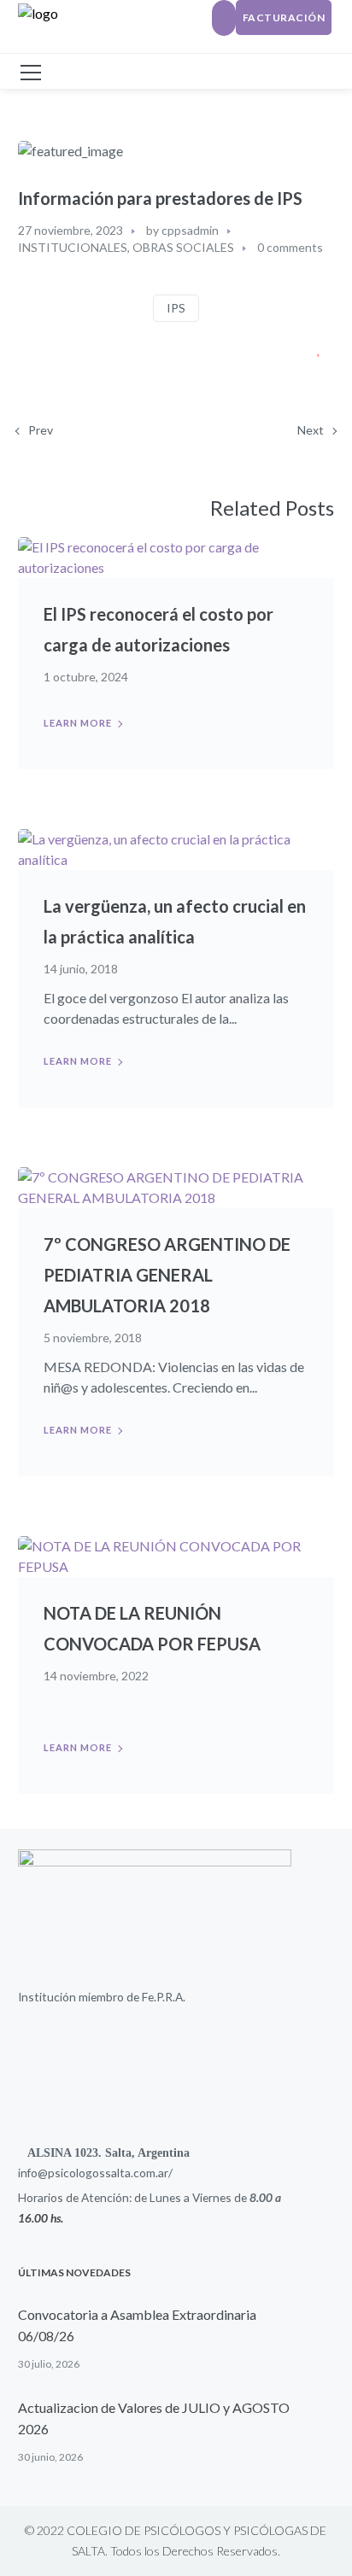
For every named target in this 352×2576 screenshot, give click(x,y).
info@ (33, 2173)
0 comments (290, 247)
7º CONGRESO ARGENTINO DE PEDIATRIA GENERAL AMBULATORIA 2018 (167, 1275)
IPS (176, 308)
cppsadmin (190, 230)
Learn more (78, 723)
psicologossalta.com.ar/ (110, 2173)
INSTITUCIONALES (73, 247)
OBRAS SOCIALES (183, 247)
